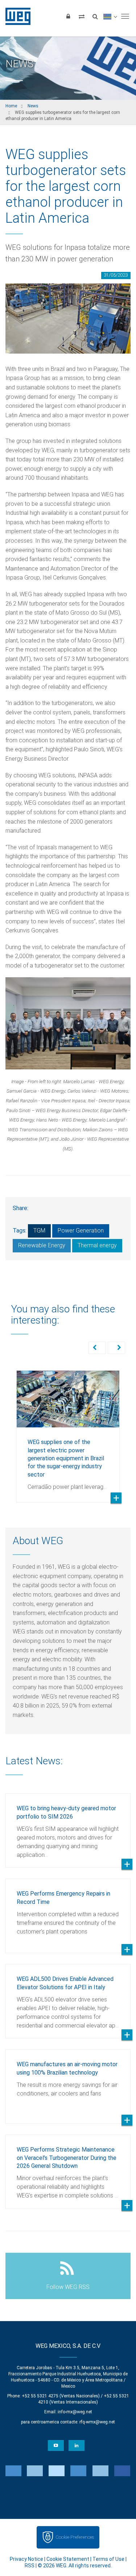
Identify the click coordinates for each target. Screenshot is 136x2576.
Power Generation (81, 1231)
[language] (110, 16)
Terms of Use (108, 2559)
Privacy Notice (26, 2559)
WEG (15, 16)
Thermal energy (97, 1245)
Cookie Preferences (75, 2537)
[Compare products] (82, 16)
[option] (68, 1431)
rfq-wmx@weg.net (97, 2422)
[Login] (68, 16)
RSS (30, 2566)
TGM (39, 1231)
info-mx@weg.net (75, 2412)
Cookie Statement (68, 2559)
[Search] (95, 16)
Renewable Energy (42, 1245)
